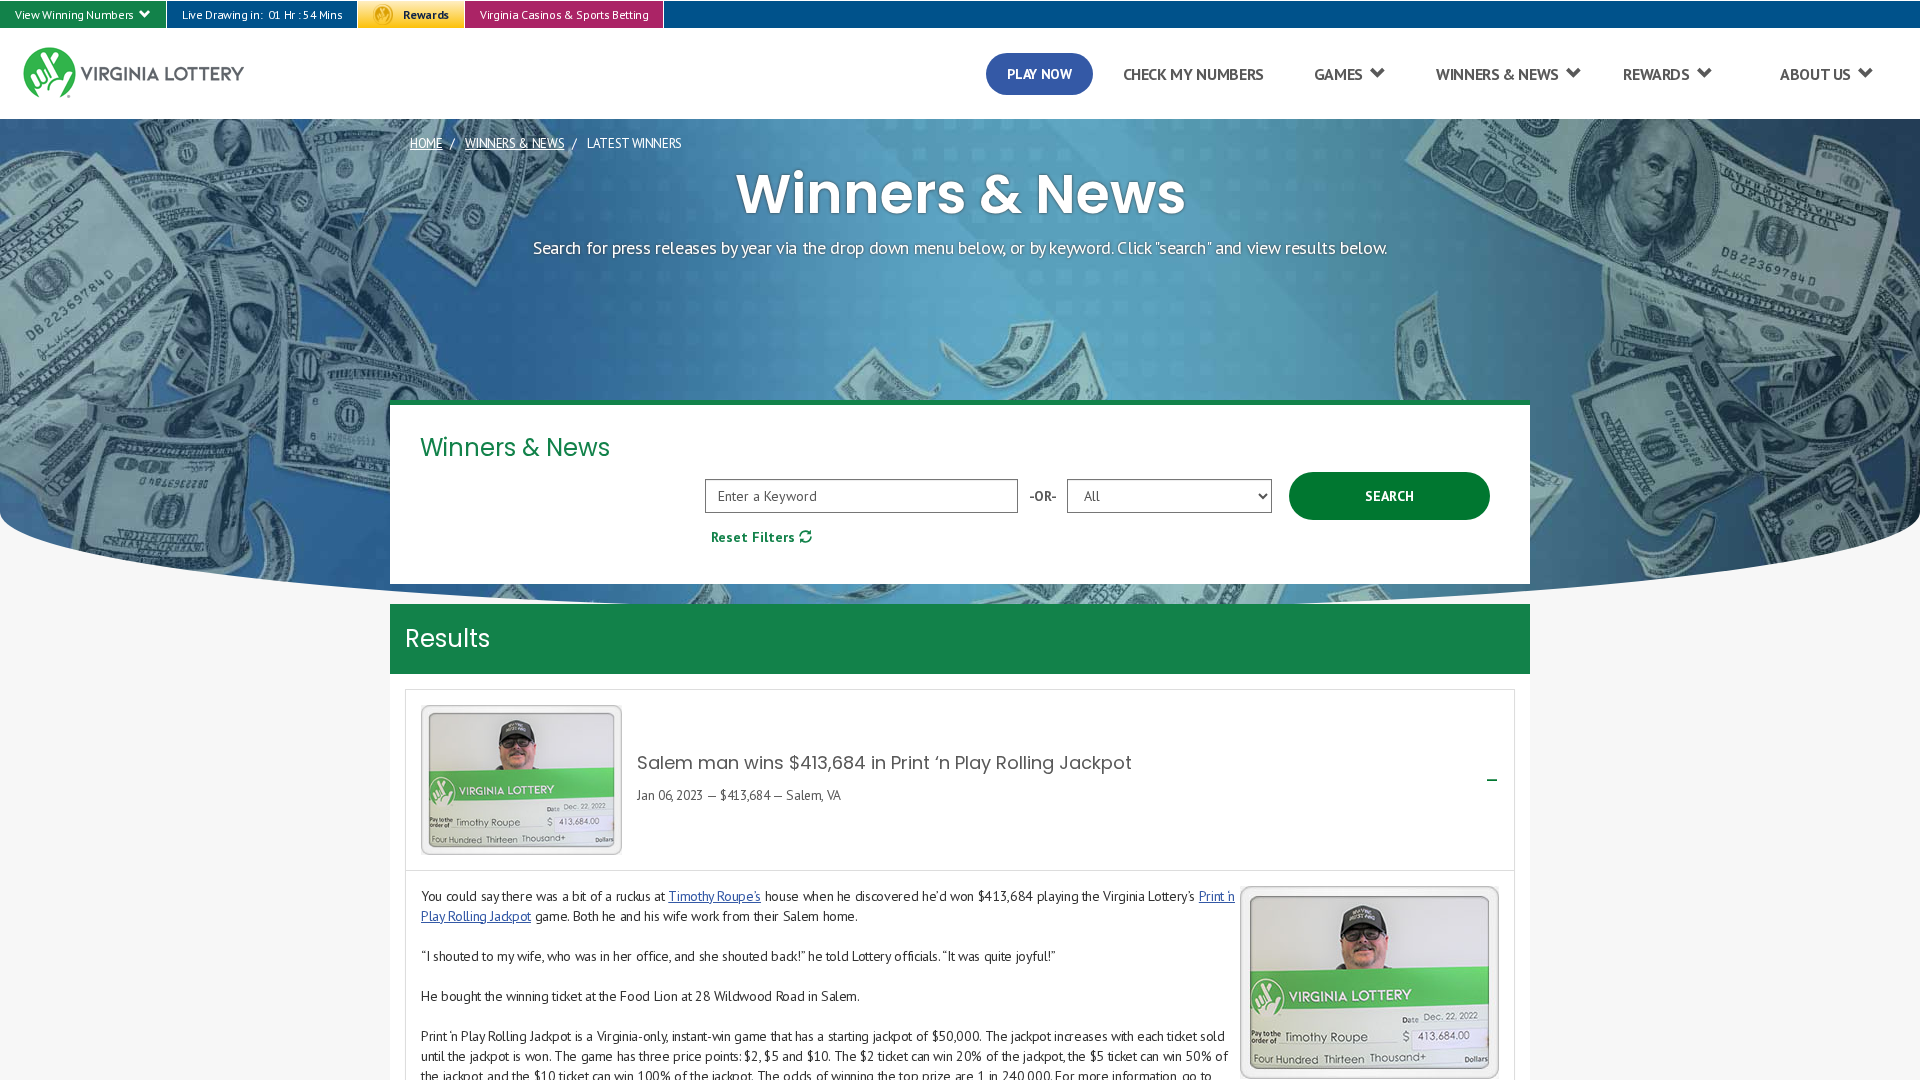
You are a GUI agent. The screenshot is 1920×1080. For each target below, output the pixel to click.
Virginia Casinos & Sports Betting (564, 14)
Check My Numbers (1193, 74)
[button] (83, 14)
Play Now (1039, 74)
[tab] (960, 780)
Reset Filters (755, 537)
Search (1389, 496)
